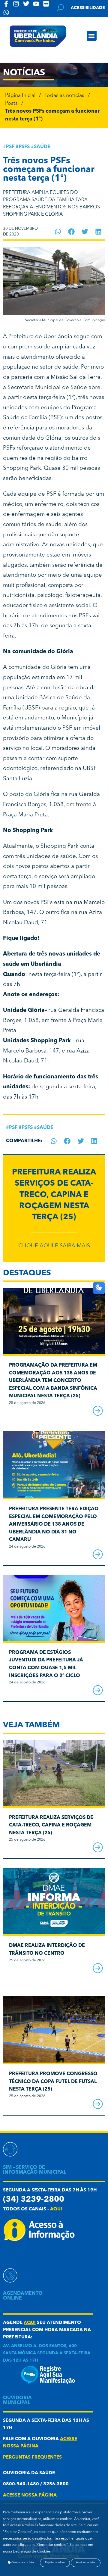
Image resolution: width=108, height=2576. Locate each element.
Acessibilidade (88, 8)
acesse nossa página (30, 2495)
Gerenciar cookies (22, 2563)
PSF (10, 147)
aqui (56, 2209)
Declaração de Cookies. (32, 2552)
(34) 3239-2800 (34, 2200)
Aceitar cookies (86, 2563)
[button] (92, 36)
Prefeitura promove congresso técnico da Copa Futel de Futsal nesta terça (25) (53, 2082)
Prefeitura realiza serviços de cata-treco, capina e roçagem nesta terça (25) (54, 1195)
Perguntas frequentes (32, 2457)
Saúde (42, 147)
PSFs (24, 147)
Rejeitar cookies (55, 2563)
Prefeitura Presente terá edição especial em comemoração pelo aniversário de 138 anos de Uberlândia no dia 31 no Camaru (54, 1524)
